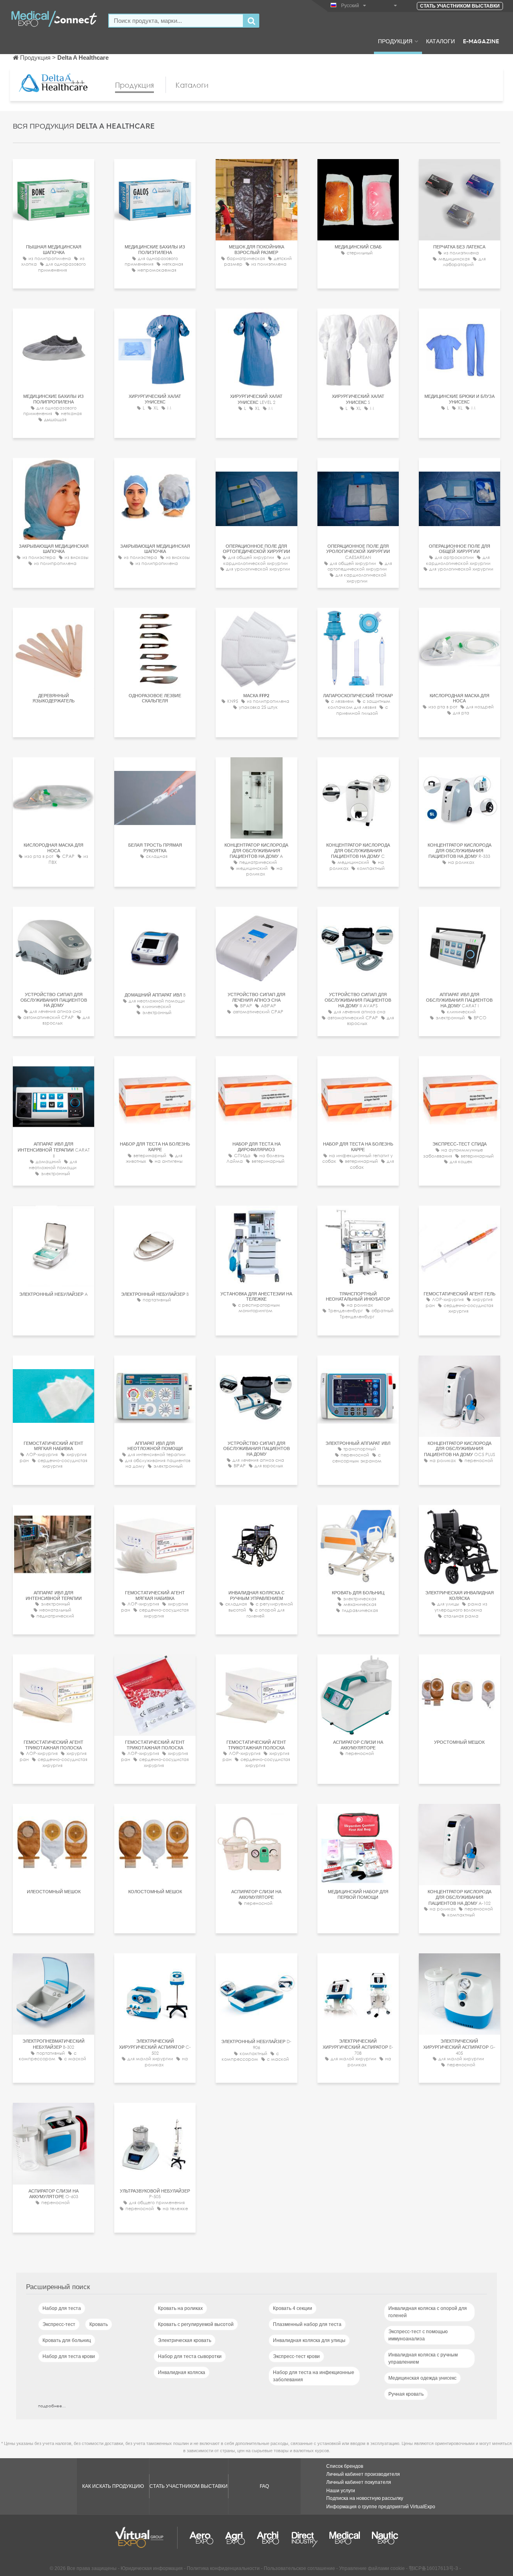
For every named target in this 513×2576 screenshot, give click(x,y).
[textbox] (176, 21)
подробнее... (52, 2406)
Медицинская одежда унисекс (422, 2378)
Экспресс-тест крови (296, 2356)
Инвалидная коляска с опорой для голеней (428, 2312)
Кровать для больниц (67, 2340)
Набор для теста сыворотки (190, 2356)
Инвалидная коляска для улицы (309, 2340)
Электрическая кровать (185, 2340)
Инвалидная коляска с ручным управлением (423, 2358)
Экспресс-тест (59, 2324)
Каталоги (440, 41)
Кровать (99, 2324)
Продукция (395, 41)
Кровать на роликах (180, 2308)
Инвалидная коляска (182, 2372)
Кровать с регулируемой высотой (196, 2324)
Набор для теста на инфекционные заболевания (314, 2376)
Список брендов (345, 2466)
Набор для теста (62, 2308)
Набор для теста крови (69, 2356)
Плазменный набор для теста (307, 2324)
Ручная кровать (406, 2394)
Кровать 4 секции (293, 2308)
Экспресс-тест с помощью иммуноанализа (418, 2335)
